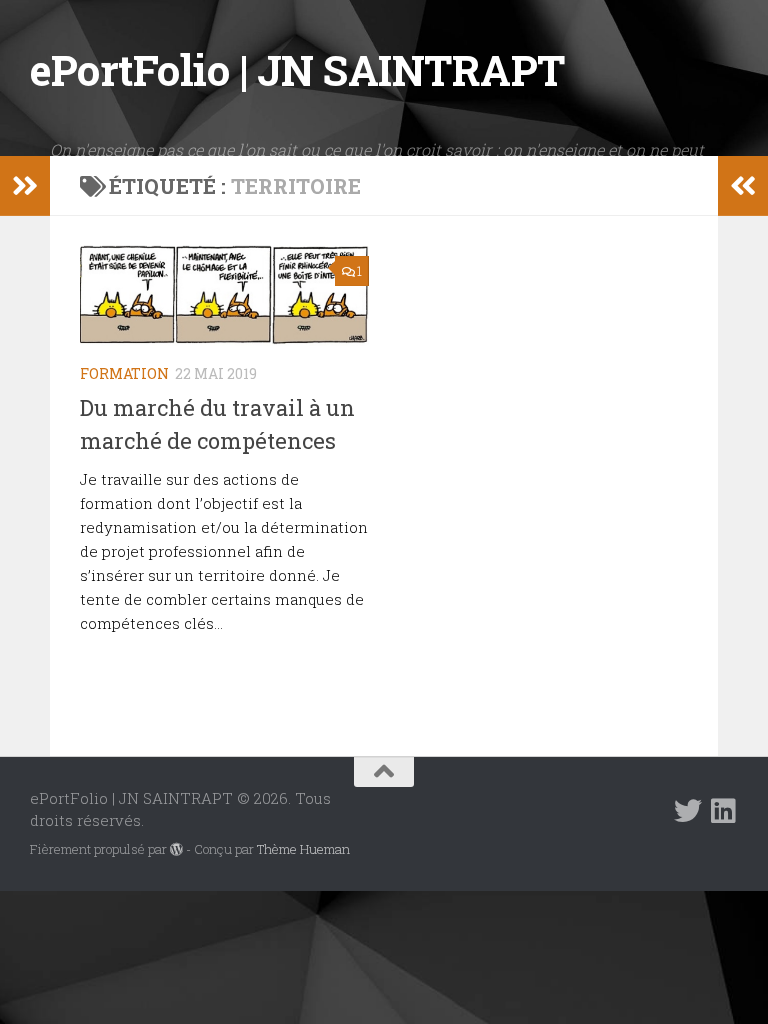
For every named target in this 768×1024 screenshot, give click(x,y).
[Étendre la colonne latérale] (25, 186)
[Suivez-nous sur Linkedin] (724, 811)
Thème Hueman (303, 849)
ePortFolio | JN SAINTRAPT (297, 69)
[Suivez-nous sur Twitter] (688, 811)
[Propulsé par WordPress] (176, 849)
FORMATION (124, 373)
